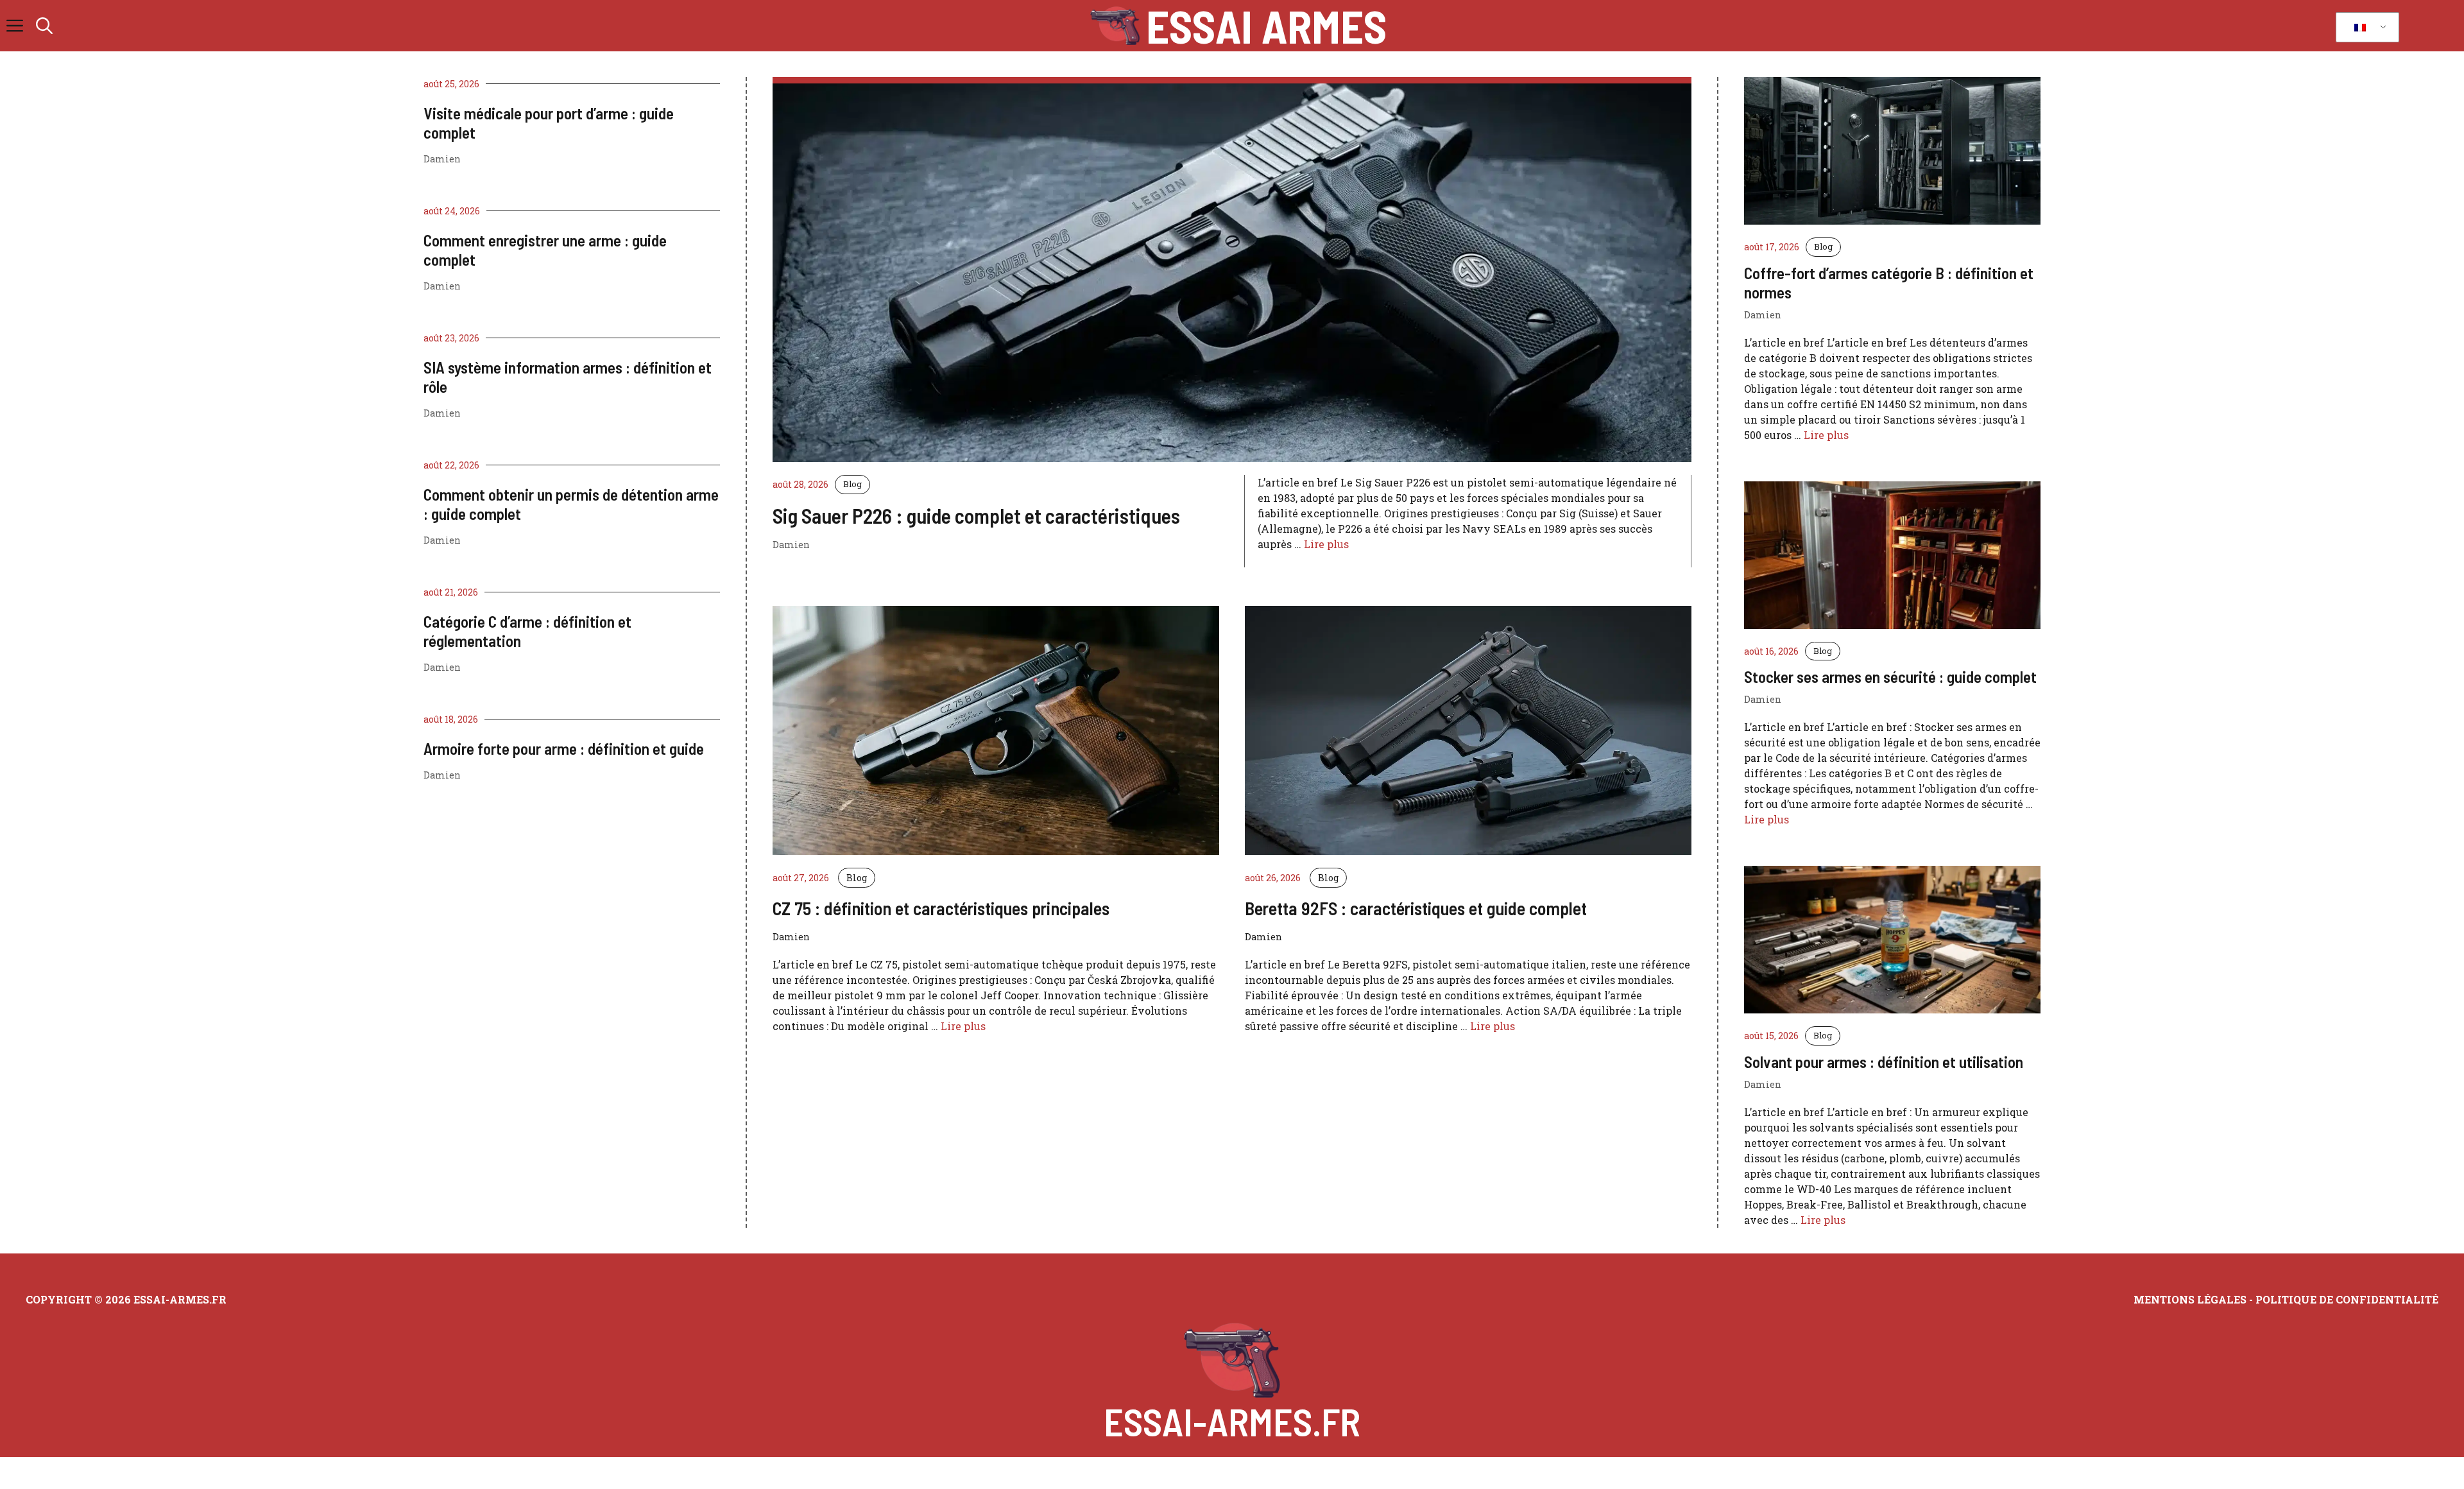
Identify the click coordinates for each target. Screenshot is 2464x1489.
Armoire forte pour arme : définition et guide (564, 748)
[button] (44, 26)
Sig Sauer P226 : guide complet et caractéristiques (976, 515)
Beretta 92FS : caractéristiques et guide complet (1416, 908)
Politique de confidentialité (2347, 1299)
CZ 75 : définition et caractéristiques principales (941, 908)
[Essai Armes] (1115, 26)
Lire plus (1326, 544)
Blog (852, 484)
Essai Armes (1266, 26)
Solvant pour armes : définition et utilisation (1884, 1062)
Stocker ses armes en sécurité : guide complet (1890, 676)
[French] (2365, 28)
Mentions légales (2190, 1299)
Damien (442, 159)
